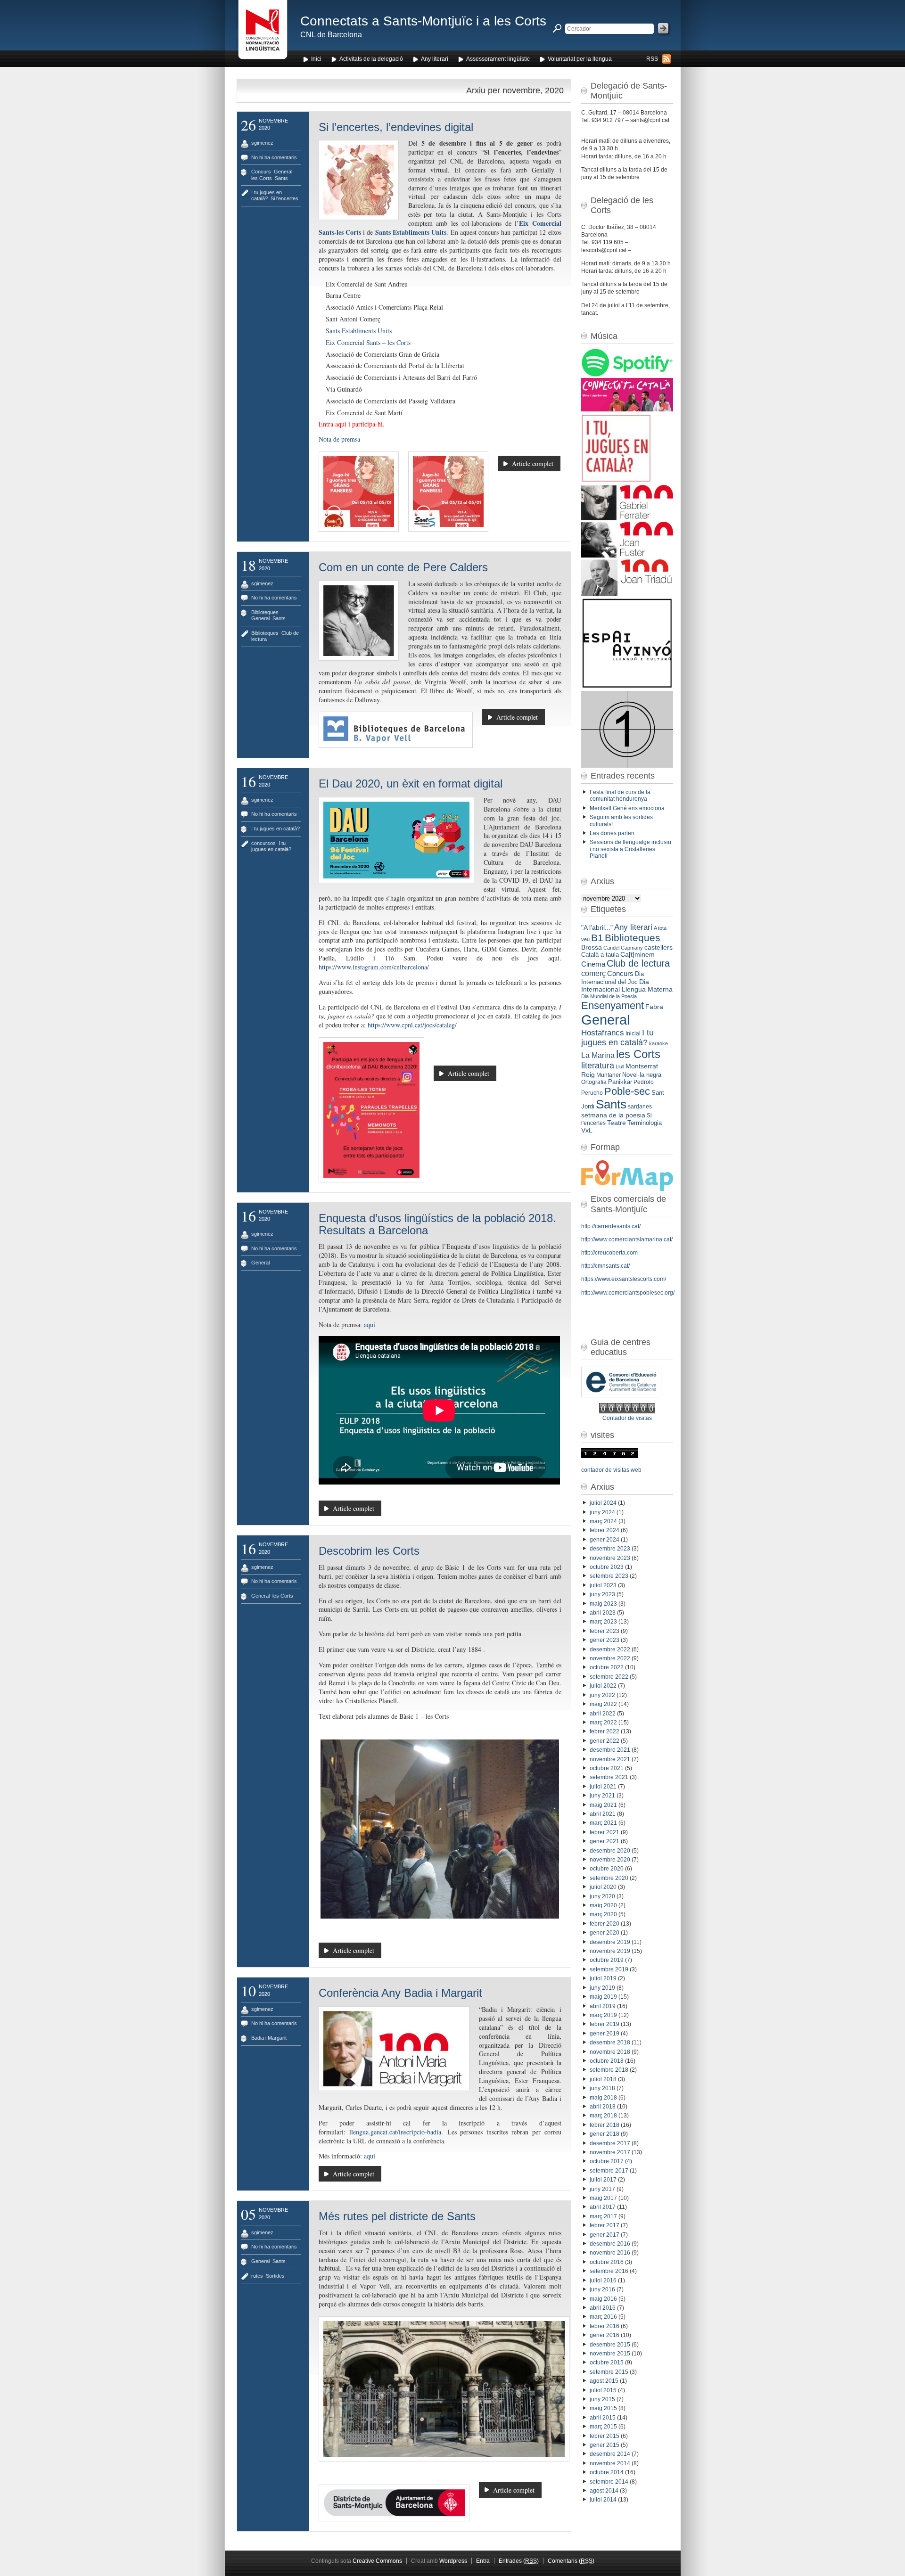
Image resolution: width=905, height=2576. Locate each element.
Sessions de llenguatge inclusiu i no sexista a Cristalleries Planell (630, 849)
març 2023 (603, 1622)
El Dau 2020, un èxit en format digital (411, 783)
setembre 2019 (609, 1969)
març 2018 (603, 2116)
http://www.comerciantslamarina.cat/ (627, 1239)
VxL (587, 1130)
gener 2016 (605, 2335)
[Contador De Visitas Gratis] (627, 1411)
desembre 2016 (610, 2244)
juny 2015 (602, 2399)
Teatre (617, 1123)
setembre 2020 (609, 1878)
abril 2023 (603, 1613)
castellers (658, 947)
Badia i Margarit (269, 2038)
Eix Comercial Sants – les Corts (368, 342)
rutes (257, 2276)
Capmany (632, 948)
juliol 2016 (603, 2281)
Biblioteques (265, 612)
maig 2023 (603, 1604)
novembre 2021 (610, 1759)
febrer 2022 (605, 1731)
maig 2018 (603, 2098)
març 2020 (603, 1914)
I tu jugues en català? (267, 195)
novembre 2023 (610, 1558)
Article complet (533, 464)
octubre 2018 (607, 2061)
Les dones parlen (612, 833)
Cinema (593, 964)
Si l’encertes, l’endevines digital (396, 127)
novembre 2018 (610, 2052)
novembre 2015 (610, 2354)
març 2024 (603, 1521)
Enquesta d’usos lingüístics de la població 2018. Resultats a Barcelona (437, 1224)
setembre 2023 (609, 1576)
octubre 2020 (607, 1869)
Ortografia (594, 1082)
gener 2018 (605, 2134)
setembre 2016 (609, 2271)
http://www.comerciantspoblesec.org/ (628, 1293)
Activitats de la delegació (371, 59)
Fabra (654, 1007)
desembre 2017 (610, 2143)
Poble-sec (627, 1091)
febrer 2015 (605, 2436)
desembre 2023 (610, 1549)
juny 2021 (602, 1796)
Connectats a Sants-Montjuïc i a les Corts (423, 21)
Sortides (275, 2276)
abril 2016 (603, 2308)
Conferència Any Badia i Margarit (400, 1993)
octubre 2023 (607, 1567)
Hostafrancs (603, 1033)
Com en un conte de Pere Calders (403, 567)
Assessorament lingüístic (498, 59)
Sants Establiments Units (411, 232)
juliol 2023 (603, 1585)
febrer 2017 (605, 2225)
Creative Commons (377, 2561)
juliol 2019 (603, 1978)
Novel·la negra (642, 1075)
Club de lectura (638, 963)
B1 (597, 938)
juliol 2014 (603, 2500)
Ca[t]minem (638, 955)
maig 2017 (603, 2198)
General (283, 172)
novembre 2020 (610, 1860)
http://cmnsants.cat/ (605, 1266)
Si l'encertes (284, 198)
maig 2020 (603, 1905)
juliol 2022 (603, 1686)
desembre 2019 (610, 1942)
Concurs (261, 172)
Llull (620, 1066)
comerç (593, 973)
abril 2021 (603, 1814)
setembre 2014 (609, 2482)
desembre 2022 (610, 1649)
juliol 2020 (603, 1887)
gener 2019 (605, 2034)
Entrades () (519, 2561)
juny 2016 (602, 2289)
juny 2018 (602, 2088)
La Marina (598, 1055)
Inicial (633, 1034)
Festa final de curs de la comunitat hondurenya (620, 796)
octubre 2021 (607, 1768)
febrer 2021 (605, 1832)
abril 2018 (603, 2107)
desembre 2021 (610, 1750)
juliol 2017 (603, 2180)
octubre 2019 (607, 1960)
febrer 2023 (605, 1631)
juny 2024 (602, 1512)
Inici (316, 59)
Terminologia (645, 1123)
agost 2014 (604, 2491)
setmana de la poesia (613, 1115)
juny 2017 (602, 2189)
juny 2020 (602, 1896)
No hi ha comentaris (274, 157)
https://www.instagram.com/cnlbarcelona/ (374, 967)
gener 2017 (605, 2235)
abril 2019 (603, 2006)
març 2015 (603, 2427)
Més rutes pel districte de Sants (397, 2216)
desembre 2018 (610, 2043)
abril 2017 (603, 2207)
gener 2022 (605, 1741)
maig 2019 (603, 1997)
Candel (611, 948)
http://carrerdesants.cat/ (611, 1226)
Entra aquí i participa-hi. (352, 424)
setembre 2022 (609, 1677)
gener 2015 (605, 2445)
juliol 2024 (603, 1503)
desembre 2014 (610, 2454)
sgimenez (262, 143)
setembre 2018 (609, 2070)
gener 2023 (605, 1640)
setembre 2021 (609, 1777)
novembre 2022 (610, 1658)
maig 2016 (603, 2299)
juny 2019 (602, 1988)
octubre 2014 (607, 2472)
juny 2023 (602, 1594)
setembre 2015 (609, 2372)
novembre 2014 (610, 2463)
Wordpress (453, 2561)
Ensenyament (613, 1005)
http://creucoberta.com (609, 1253)
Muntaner (609, 1075)
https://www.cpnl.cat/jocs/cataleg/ (412, 1025)
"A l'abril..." (597, 928)
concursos (263, 843)
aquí (370, 1325)
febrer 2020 (605, 1924)
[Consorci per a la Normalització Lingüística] (263, 32)
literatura (598, 1066)
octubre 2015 (607, 2363)
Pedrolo (644, 1082)
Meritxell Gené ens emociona (627, 808)
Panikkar (620, 1082)
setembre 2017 (609, 2171)
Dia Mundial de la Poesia (609, 996)
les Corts (262, 178)
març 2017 (603, 2216)
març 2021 (603, 1823)
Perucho (592, 1093)
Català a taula (600, 955)
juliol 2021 (603, 1787)
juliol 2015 (603, 2390)
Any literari (435, 59)
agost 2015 (604, 2381)
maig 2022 (603, 1704)
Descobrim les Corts (369, 1551)
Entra (483, 2561)
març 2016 (603, 2317)
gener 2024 (605, 1540)
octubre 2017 (607, 2161)
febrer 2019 (605, 2024)
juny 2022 (602, 1695)
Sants (281, 178)
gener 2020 (605, 1933)
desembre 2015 (610, 2345)
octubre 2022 (607, 1667)
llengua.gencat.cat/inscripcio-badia (395, 2132)
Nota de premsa (339, 439)
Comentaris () (571, 2561)
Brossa (592, 947)
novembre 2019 (610, 1951)
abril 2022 (603, 1714)
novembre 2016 (610, 2253)
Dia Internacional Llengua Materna (627, 985)
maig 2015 (603, 2408)
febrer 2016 (605, 2326)
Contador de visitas (627, 1418)
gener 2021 (605, 1841)
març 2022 (603, 1723)
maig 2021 (603, 1805)
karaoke (658, 1043)
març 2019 (603, 2015)
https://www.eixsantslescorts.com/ (624, 1279)
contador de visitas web (611, 1470)
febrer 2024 (605, 1530)
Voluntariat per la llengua (580, 59)
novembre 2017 (610, 2152)
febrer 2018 (605, 2125)
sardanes (640, 1107)
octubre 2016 (607, 2262)
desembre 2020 (610, 1851)
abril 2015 (603, 2418)
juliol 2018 (603, 2079)
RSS (652, 59)
